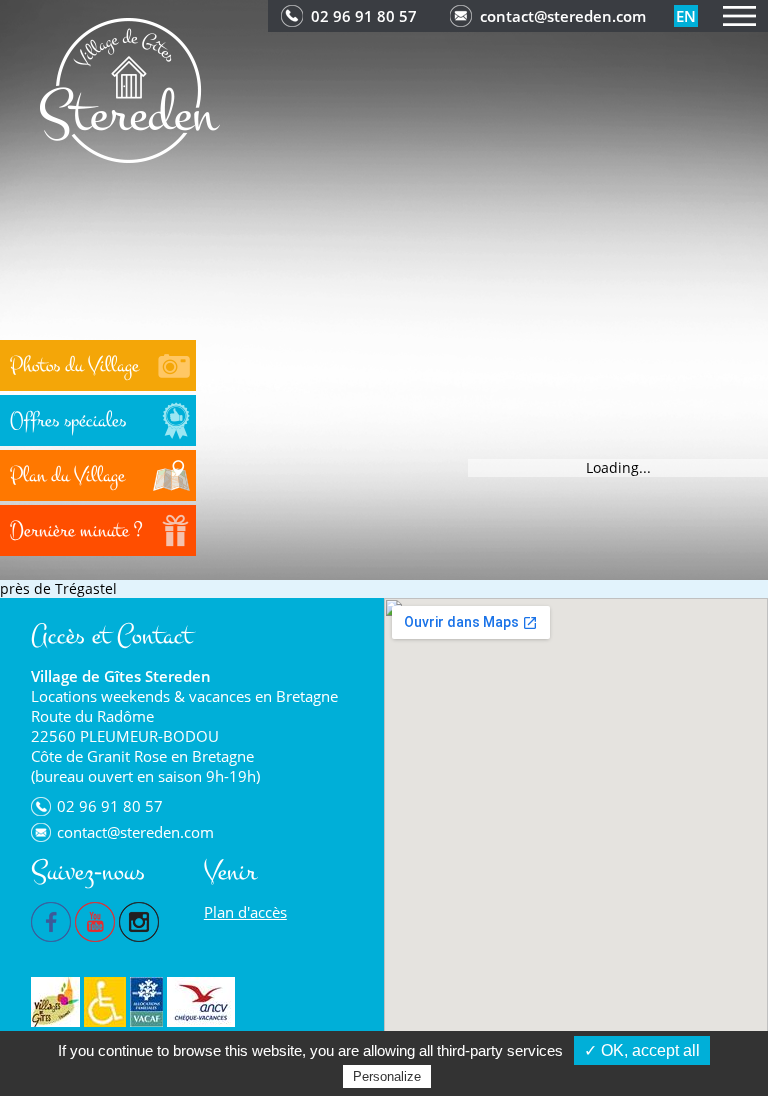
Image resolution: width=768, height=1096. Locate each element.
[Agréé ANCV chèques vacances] (201, 1002)
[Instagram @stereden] (139, 920)
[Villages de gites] (55, 1002)
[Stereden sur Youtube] (95, 920)
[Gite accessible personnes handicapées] (105, 1002)
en (686, 16)
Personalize (387, 1076)
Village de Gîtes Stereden (121, 676)
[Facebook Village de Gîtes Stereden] (51, 920)
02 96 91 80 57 (364, 16)
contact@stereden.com (563, 16)
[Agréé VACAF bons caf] (146, 1002)
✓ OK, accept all (642, 1050)
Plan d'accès (245, 912)
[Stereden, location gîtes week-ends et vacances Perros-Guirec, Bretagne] (130, 88)
